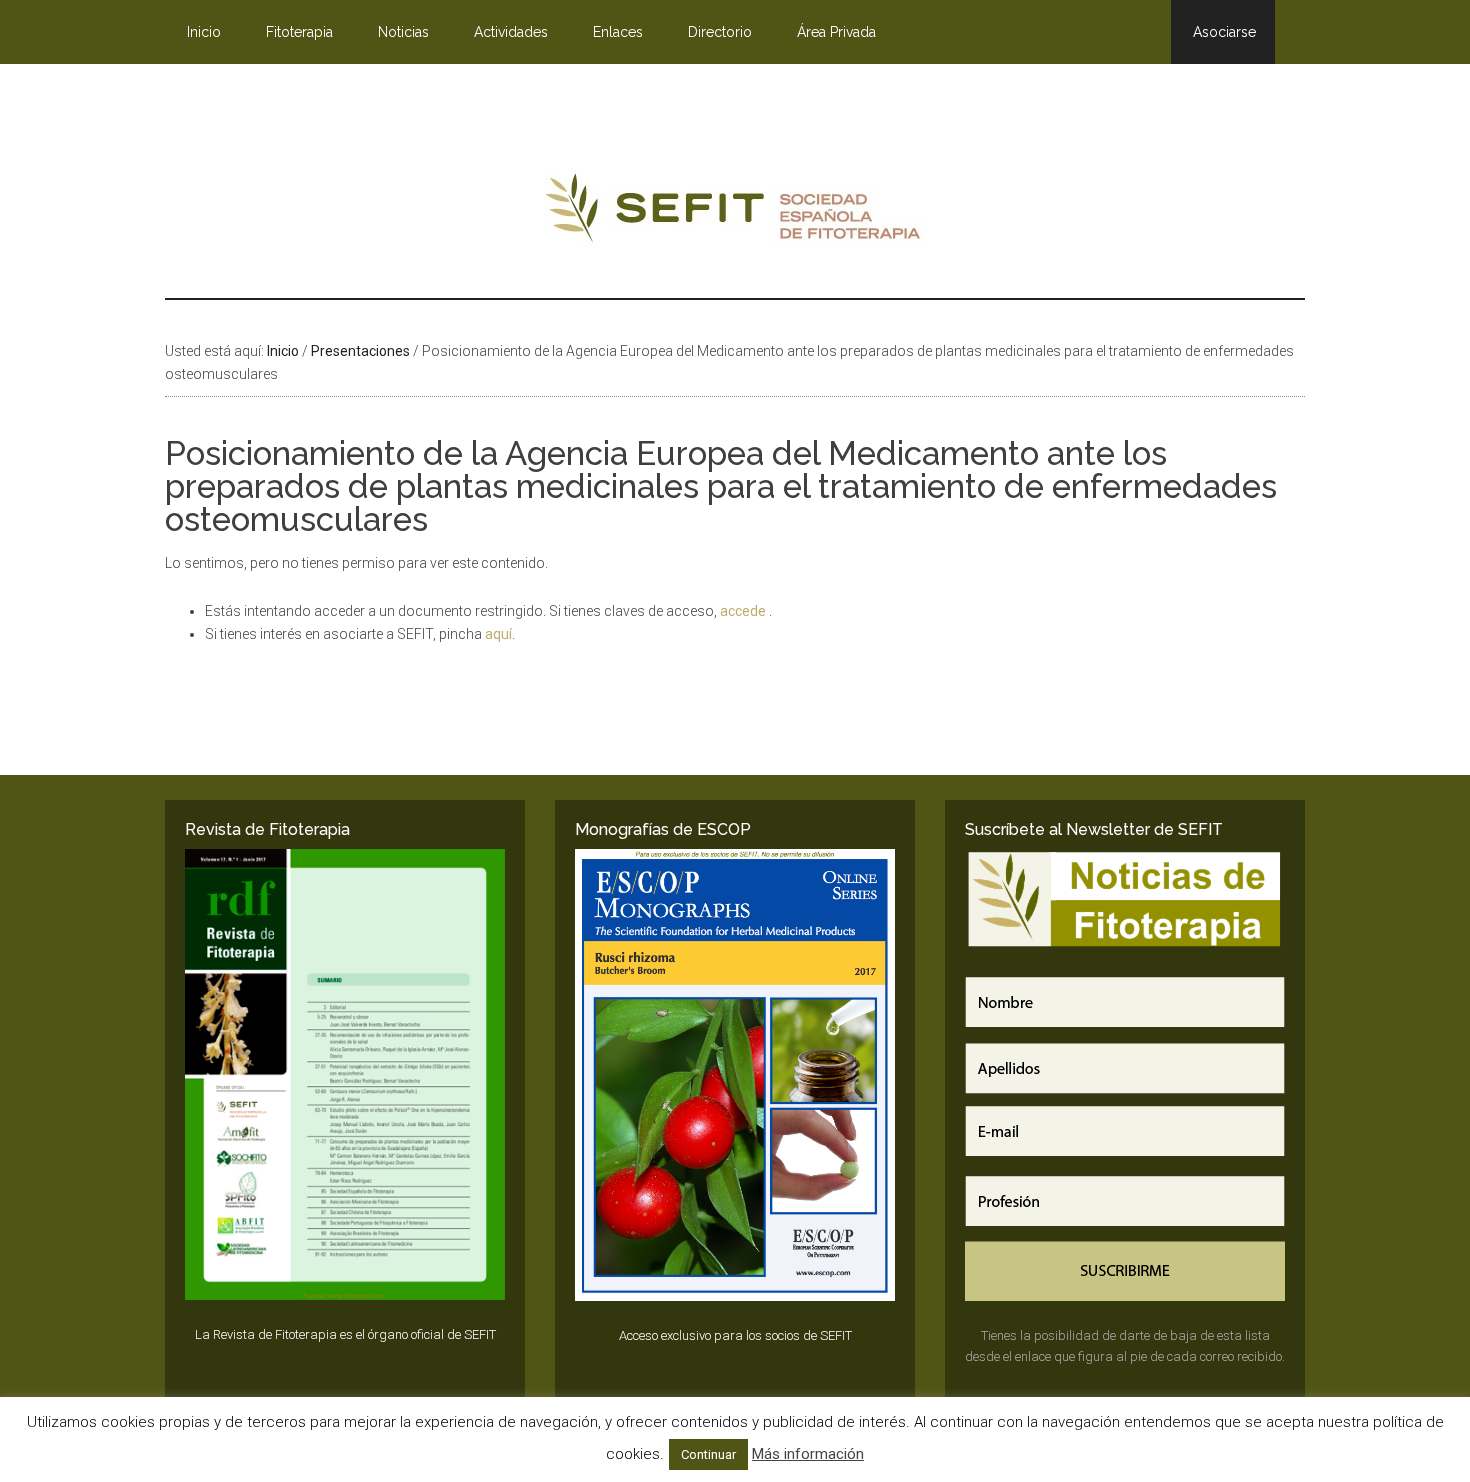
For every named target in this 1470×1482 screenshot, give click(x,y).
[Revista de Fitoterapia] (345, 1075)
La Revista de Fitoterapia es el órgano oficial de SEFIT (345, 1334)
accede (744, 611)
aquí (498, 634)
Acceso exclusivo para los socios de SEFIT (735, 1335)
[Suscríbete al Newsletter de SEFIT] (1125, 1075)
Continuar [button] (708, 1454)
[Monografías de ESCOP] (735, 1075)
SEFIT (735, 213)
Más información (808, 1454)
